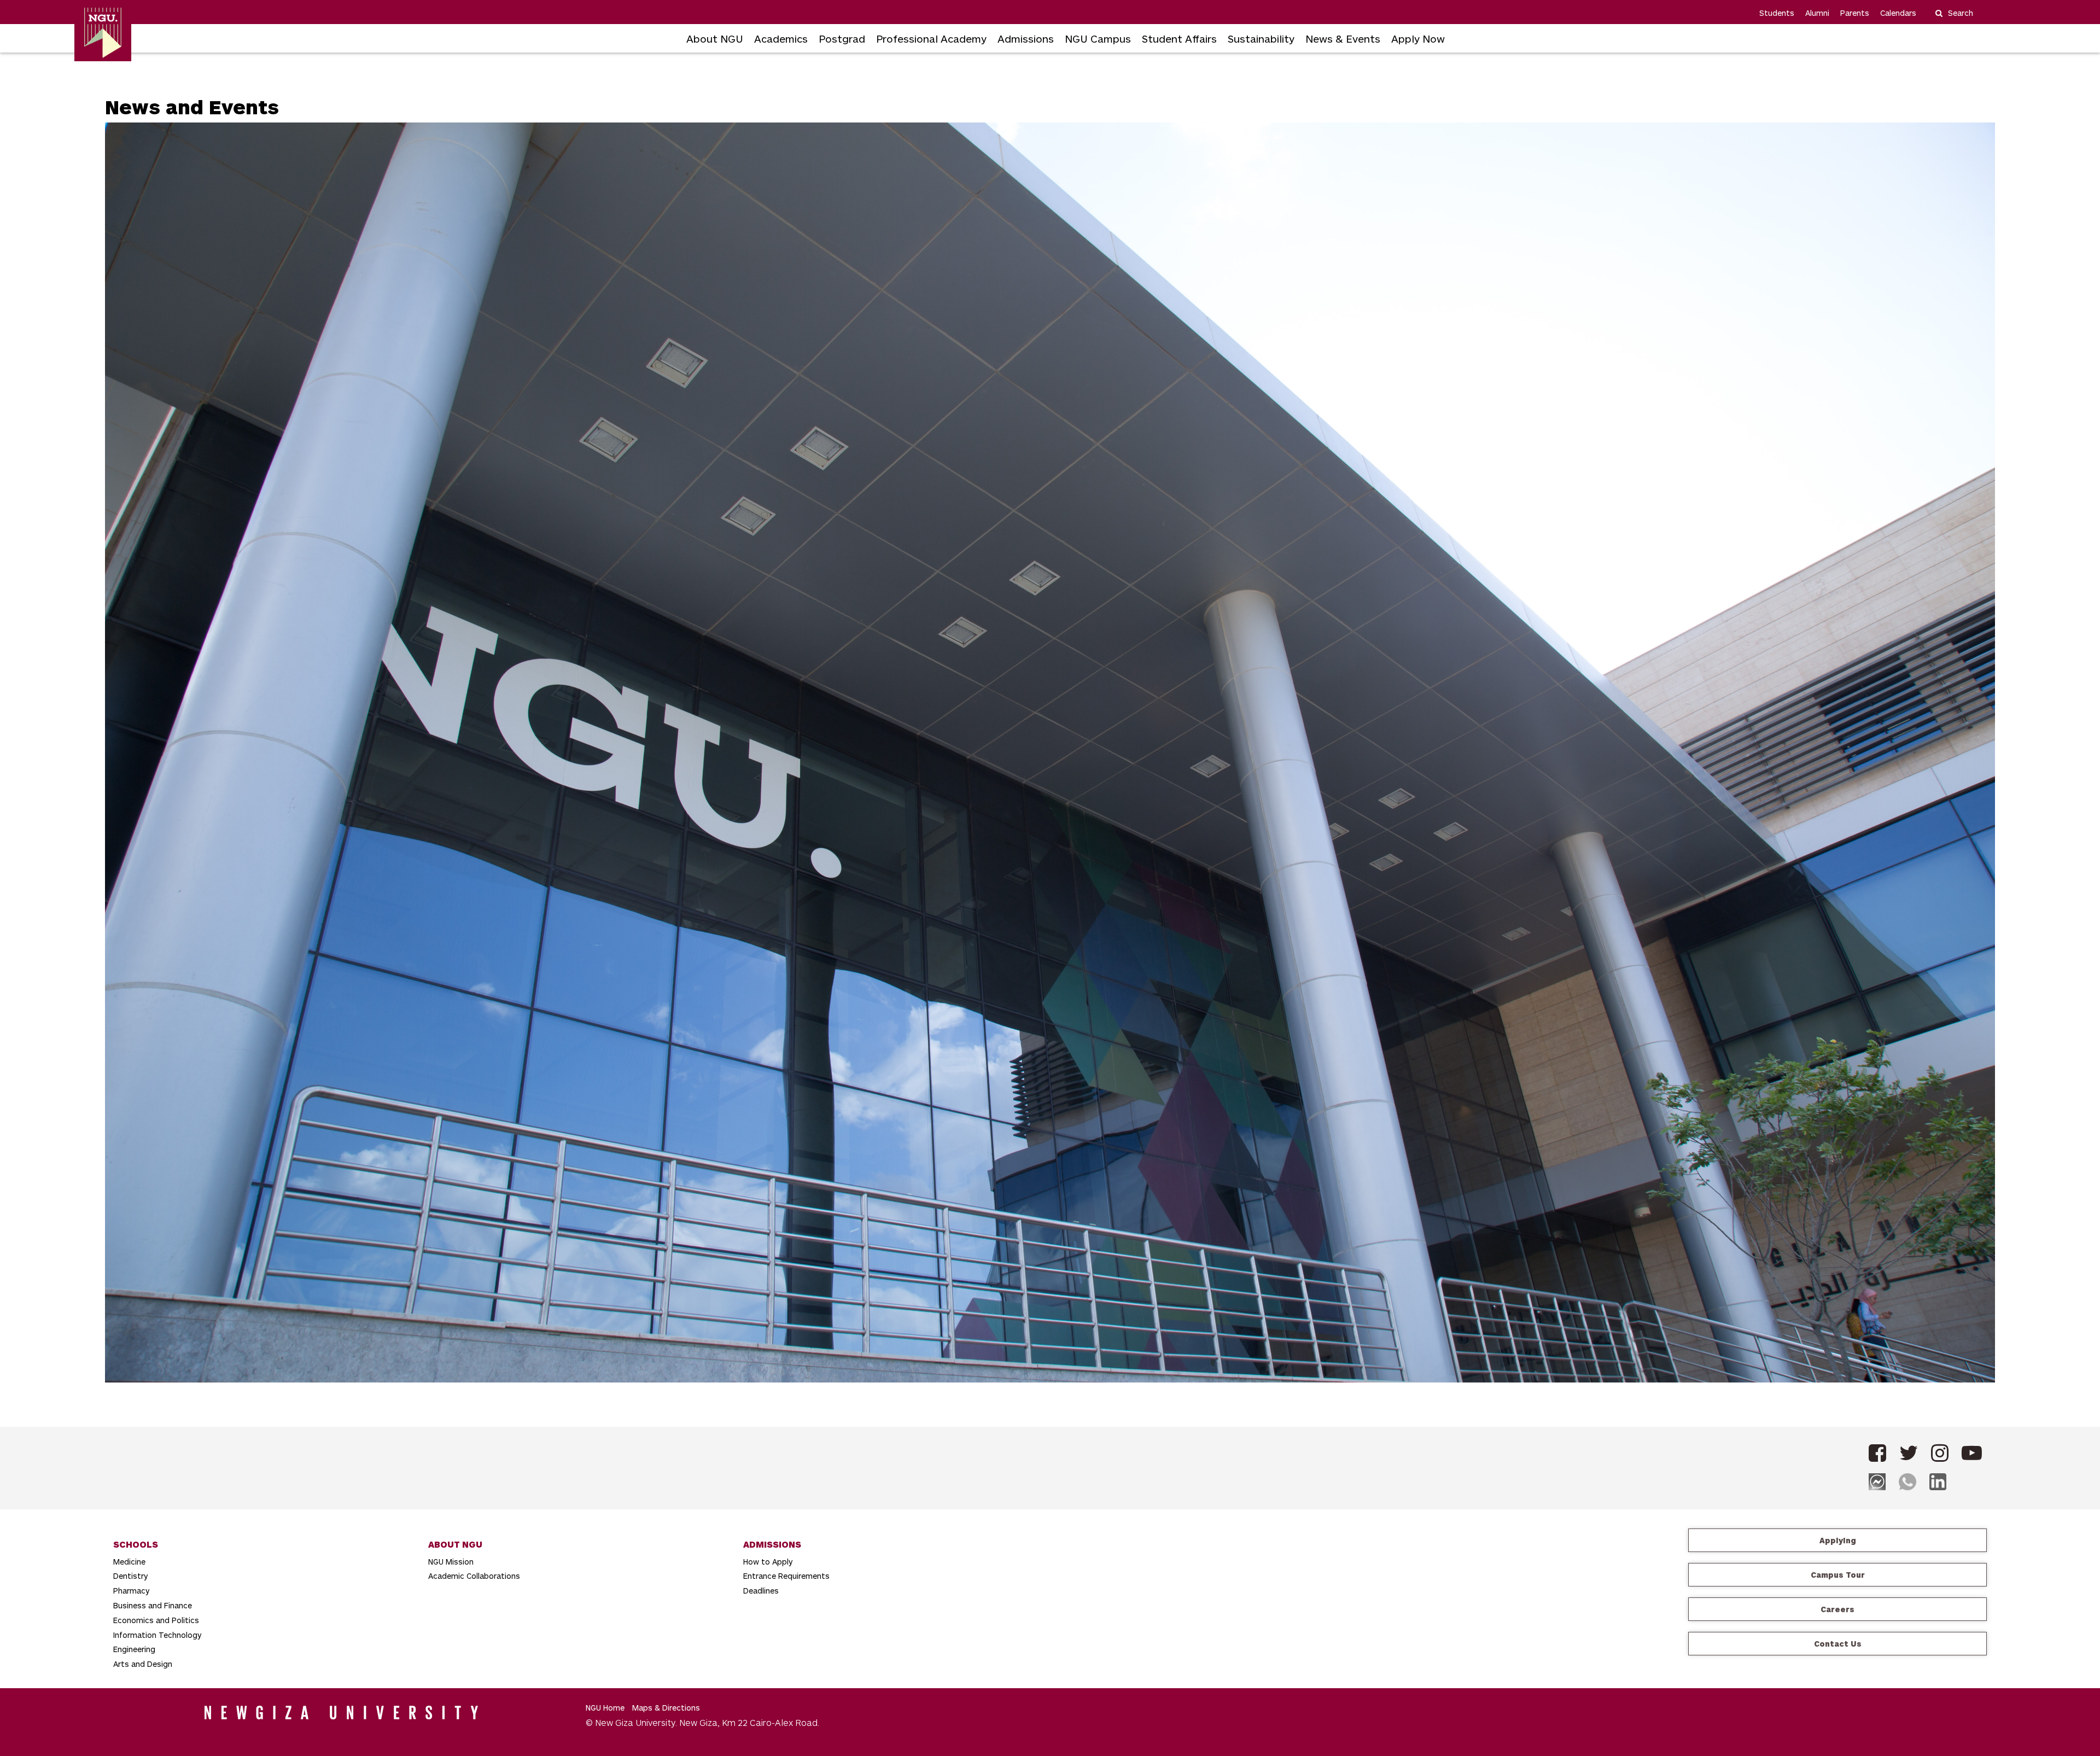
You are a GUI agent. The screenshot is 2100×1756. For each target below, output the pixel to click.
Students (1777, 13)
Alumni (1817, 13)
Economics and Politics (156, 1620)
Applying (1838, 1540)
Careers (1837, 1609)
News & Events (1343, 39)
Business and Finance (153, 1605)
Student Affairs (1179, 39)
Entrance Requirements (786, 1576)
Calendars (1898, 13)
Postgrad (842, 39)
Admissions (1026, 39)
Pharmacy (131, 1591)
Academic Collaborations (474, 1576)
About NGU (715, 39)
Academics (781, 39)
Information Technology (157, 1635)
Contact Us (1838, 1644)
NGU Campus (1098, 39)
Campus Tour (1838, 1575)
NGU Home (605, 1708)
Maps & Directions (666, 1708)
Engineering (134, 1649)
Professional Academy (931, 39)
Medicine (129, 1562)
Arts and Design (143, 1664)
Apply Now (1418, 39)
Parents (1855, 13)
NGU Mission (451, 1562)
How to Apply (768, 1562)
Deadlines (761, 1591)
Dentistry (130, 1576)
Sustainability (1261, 39)
